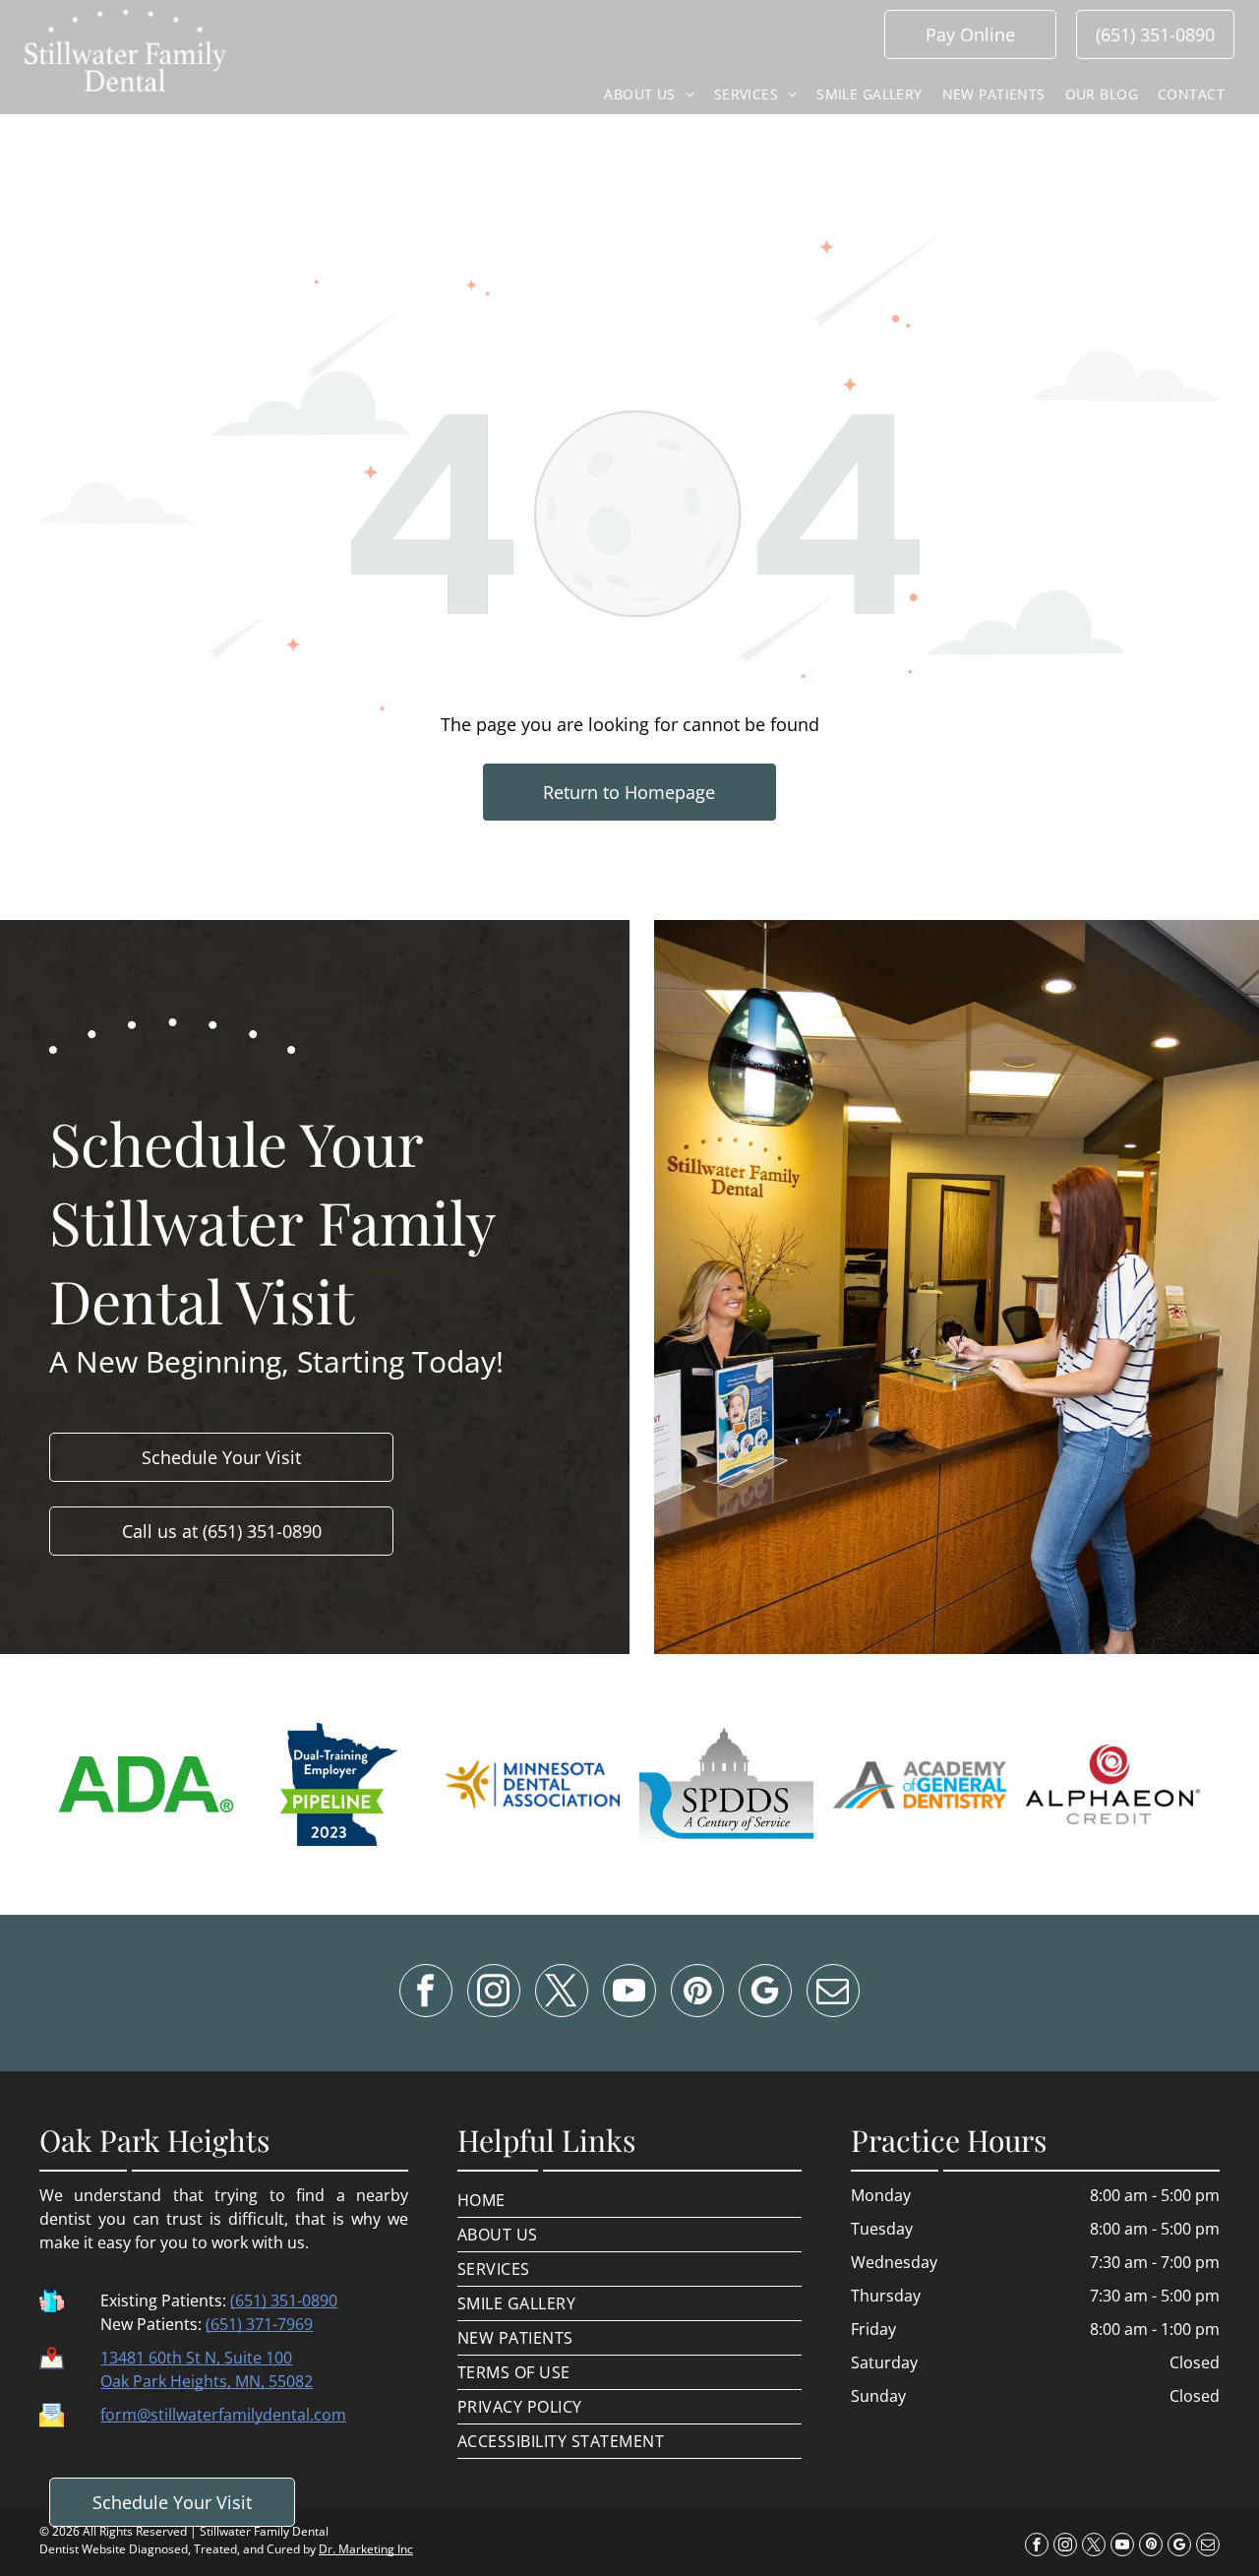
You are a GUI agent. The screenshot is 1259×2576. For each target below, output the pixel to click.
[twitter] (562, 1993)
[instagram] (494, 1993)
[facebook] (426, 1993)
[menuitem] (649, 94)
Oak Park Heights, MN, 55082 (207, 2381)
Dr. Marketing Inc (366, 2549)
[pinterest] (697, 1993)
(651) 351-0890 (284, 2300)
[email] (833, 1993)
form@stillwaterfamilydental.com (223, 2415)
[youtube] (629, 1993)
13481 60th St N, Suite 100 (196, 2358)
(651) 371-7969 (259, 2324)
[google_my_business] (765, 1993)
